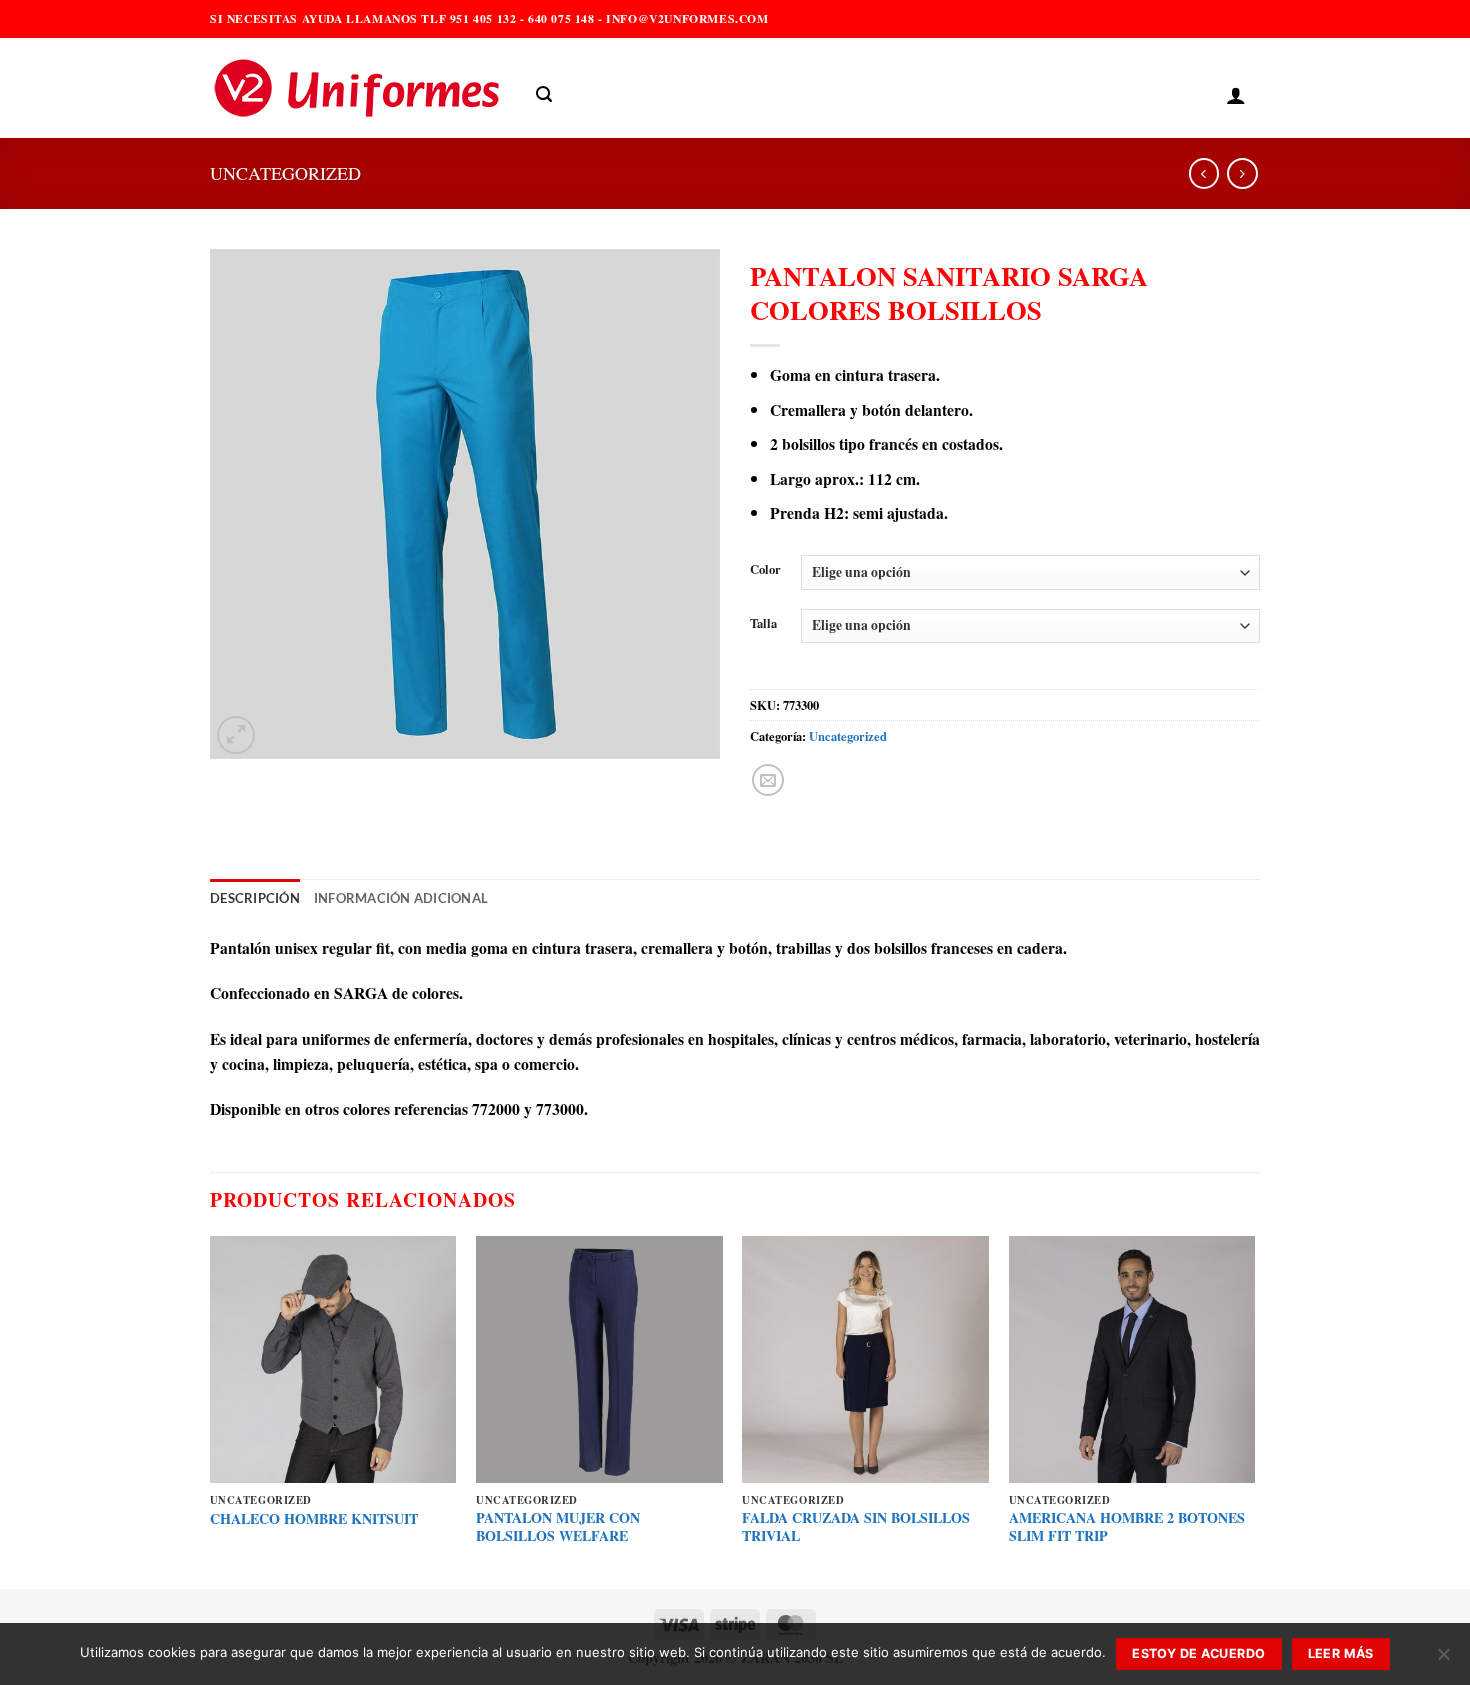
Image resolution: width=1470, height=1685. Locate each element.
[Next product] (1204, 173)
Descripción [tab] (255, 898)
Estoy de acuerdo (1198, 1653)
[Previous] (211, 1410)
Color (765, 569)
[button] (544, 94)
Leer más (1341, 1653)
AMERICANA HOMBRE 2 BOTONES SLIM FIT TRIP (1127, 1527)
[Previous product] (1242, 173)
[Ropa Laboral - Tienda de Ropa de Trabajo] (358, 88)
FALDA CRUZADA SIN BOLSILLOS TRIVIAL (856, 1527)
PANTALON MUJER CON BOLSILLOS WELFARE (558, 1527)
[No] (1443, 1660)
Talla (763, 623)
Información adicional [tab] (401, 898)
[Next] (1254, 1410)
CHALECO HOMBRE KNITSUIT (314, 1519)
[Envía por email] (768, 780)
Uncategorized (285, 173)
